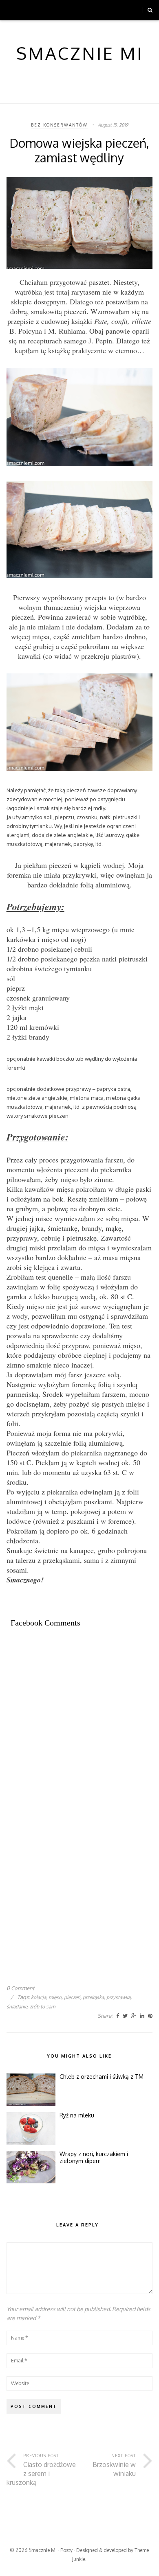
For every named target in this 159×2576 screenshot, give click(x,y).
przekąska (93, 1997)
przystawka (118, 1997)
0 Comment (21, 1988)
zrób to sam (42, 2007)
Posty (66, 2550)
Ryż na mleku (77, 2115)
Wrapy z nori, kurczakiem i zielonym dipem (94, 2158)
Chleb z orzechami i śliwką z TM (102, 2077)
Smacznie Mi (43, 2550)
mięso (55, 1997)
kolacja (39, 1997)
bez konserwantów (59, 125)
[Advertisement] (79, 1724)
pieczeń (72, 1997)
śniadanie (17, 2007)
